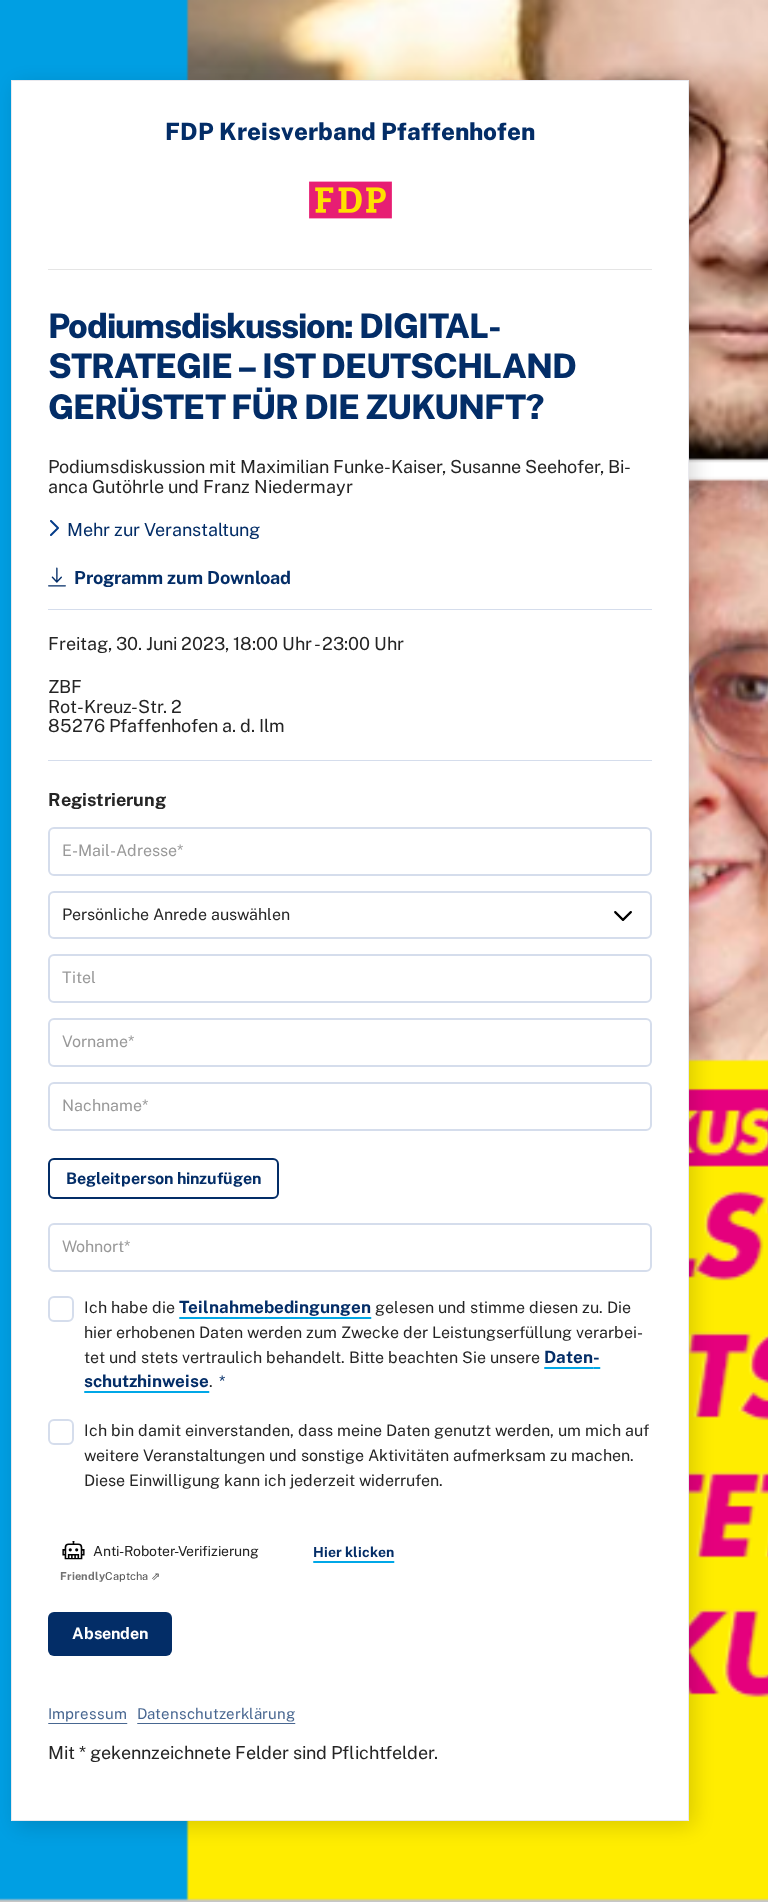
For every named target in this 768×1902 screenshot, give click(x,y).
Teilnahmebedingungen (275, 1307)
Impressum (87, 1713)
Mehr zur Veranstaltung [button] (163, 530)
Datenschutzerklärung (216, 1713)
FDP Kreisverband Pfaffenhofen (350, 131)
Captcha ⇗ (110, 1576)
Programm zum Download (182, 577)
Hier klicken (353, 1552)
